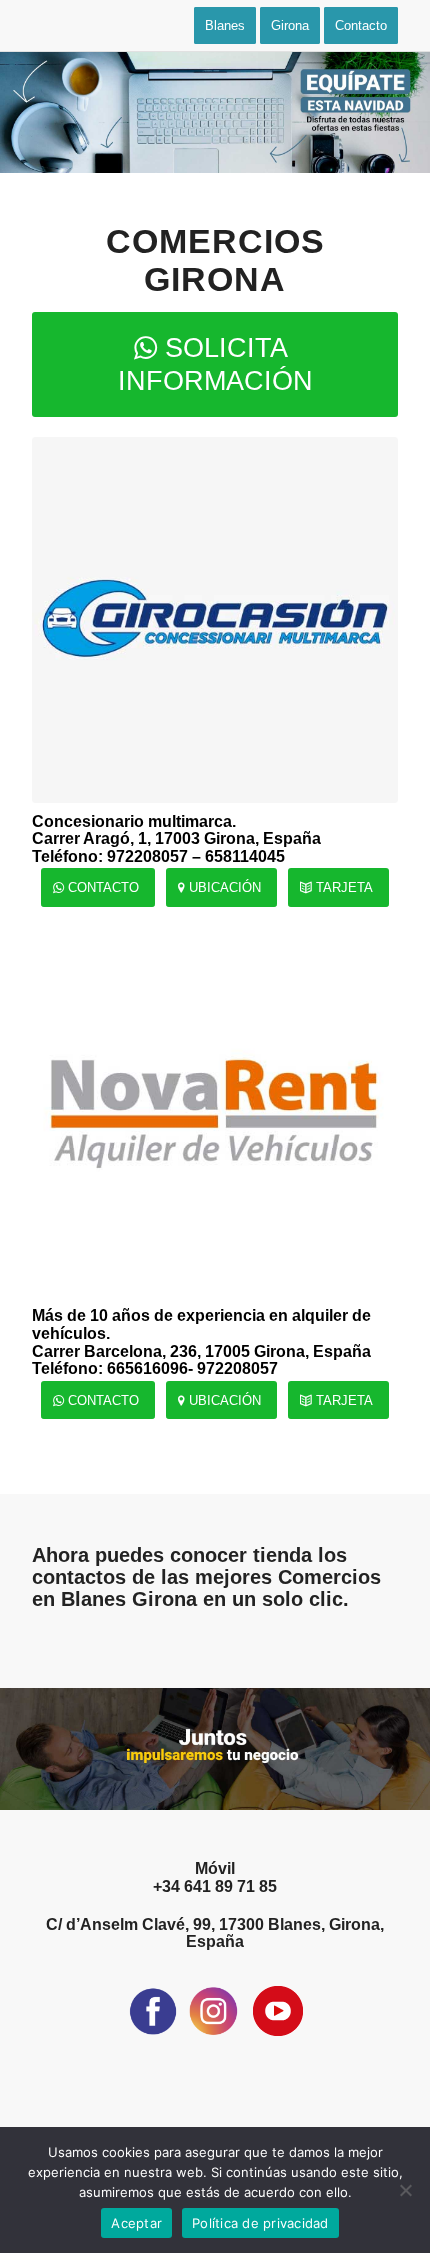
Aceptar (136, 2223)
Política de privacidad (260, 2223)
